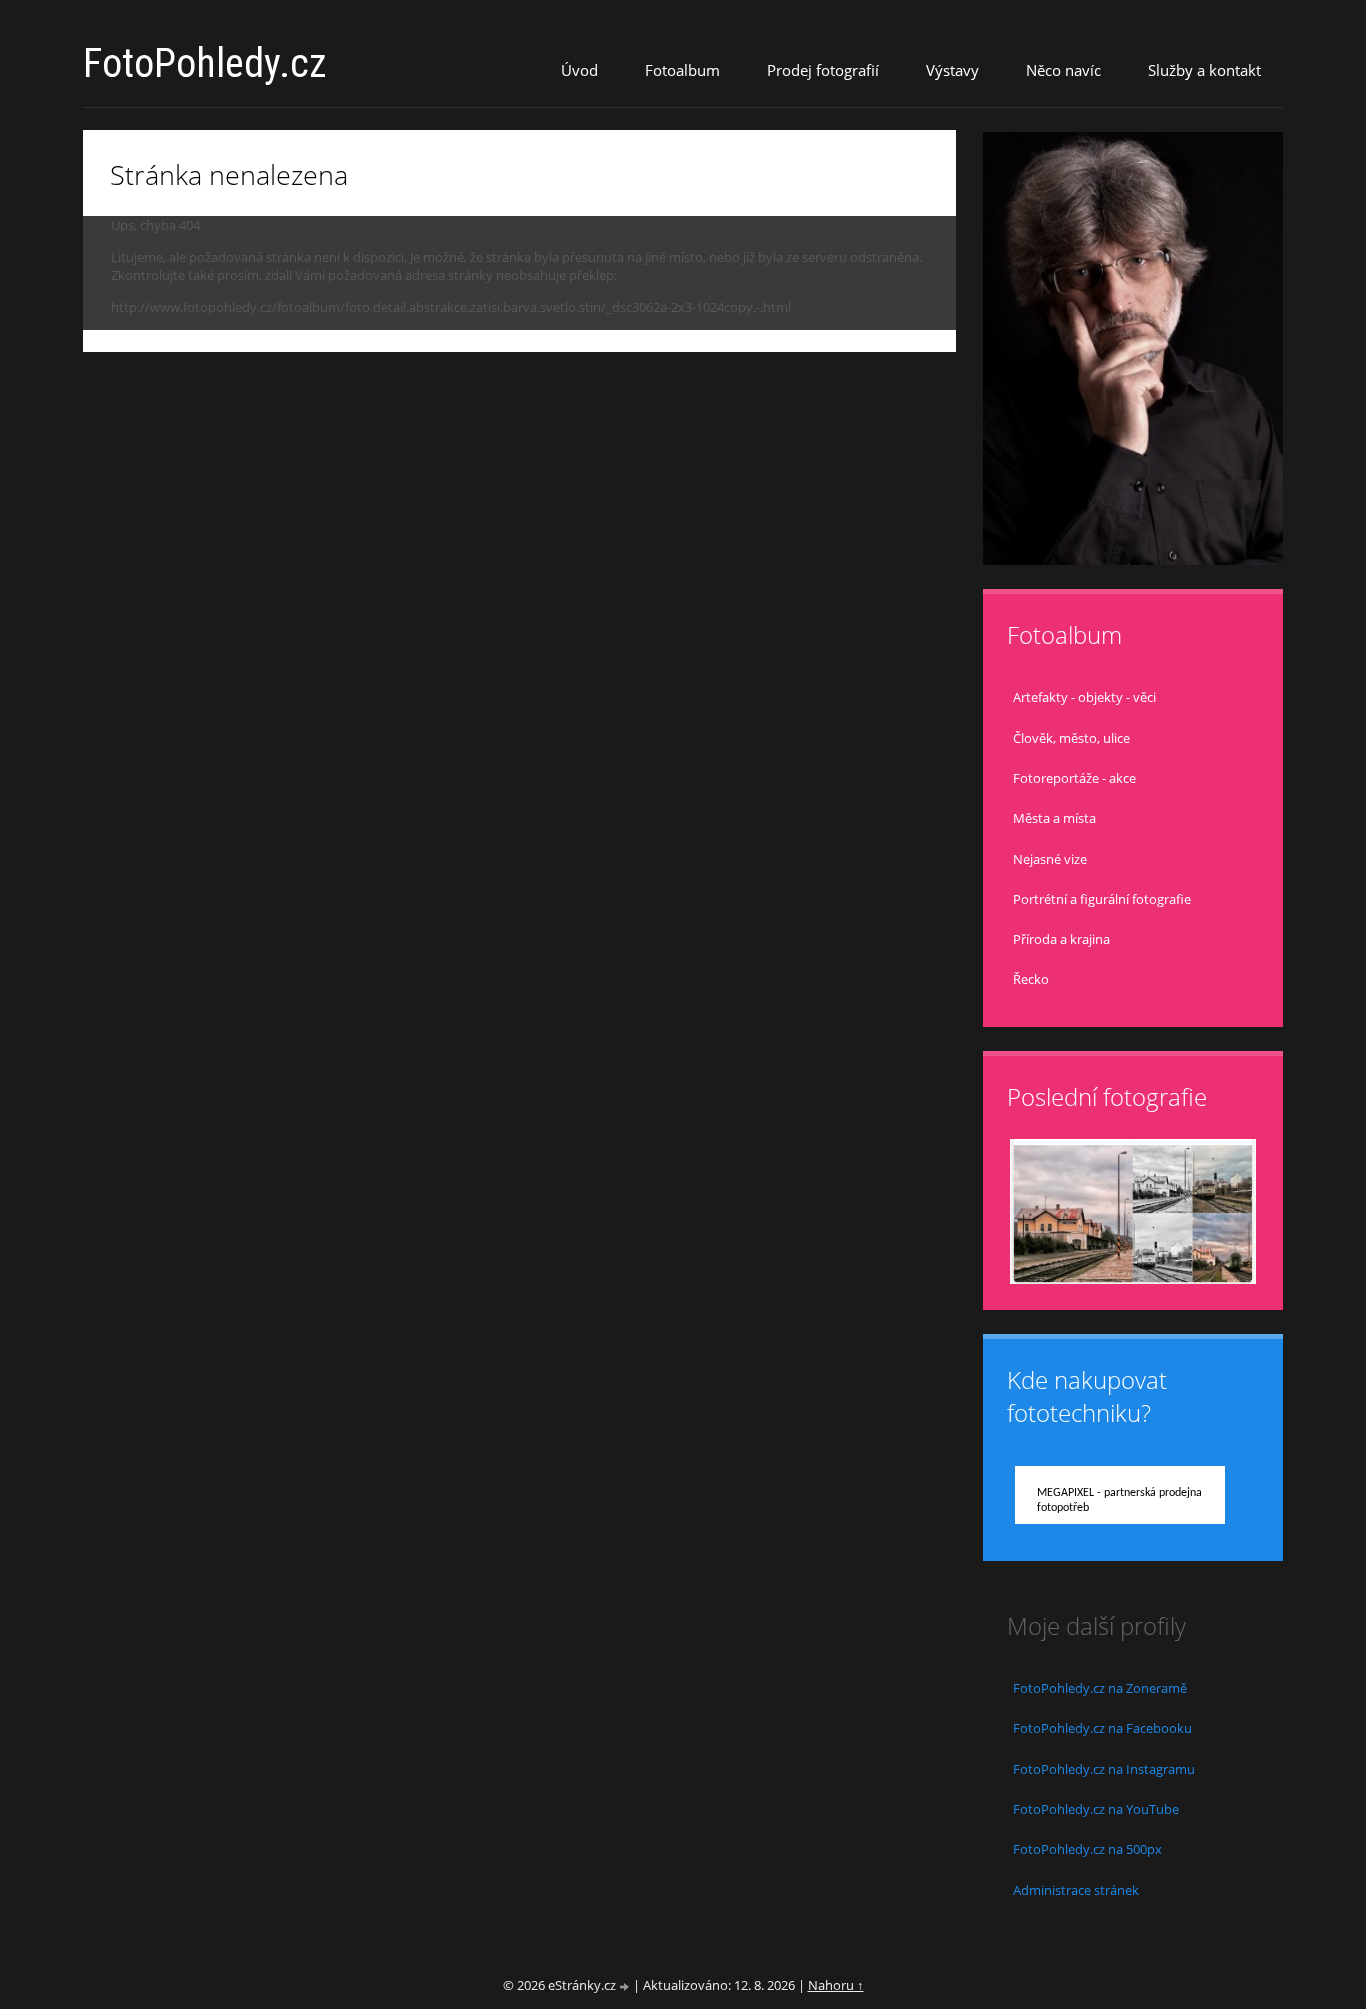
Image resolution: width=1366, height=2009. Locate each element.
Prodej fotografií (823, 70)
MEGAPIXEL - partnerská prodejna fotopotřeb (1119, 1500)
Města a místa (1054, 818)
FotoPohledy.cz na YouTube (1096, 1809)
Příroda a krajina (1061, 939)
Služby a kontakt (1204, 70)
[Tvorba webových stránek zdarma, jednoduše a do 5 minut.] (626, 1986)
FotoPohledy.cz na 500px (1087, 1849)
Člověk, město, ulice (1071, 738)
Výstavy (952, 70)
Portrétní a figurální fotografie (1102, 899)
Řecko (1031, 979)
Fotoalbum (682, 70)
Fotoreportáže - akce (1074, 778)
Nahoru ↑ (836, 1985)
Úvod (579, 70)
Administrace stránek (1076, 1890)
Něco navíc (1063, 70)
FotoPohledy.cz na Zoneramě (1100, 1688)
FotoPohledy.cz (205, 63)
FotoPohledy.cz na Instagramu (1104, 1769)
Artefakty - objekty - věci (1084, 697)
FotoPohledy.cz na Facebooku (1102, 1728)
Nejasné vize (1050, 859)
